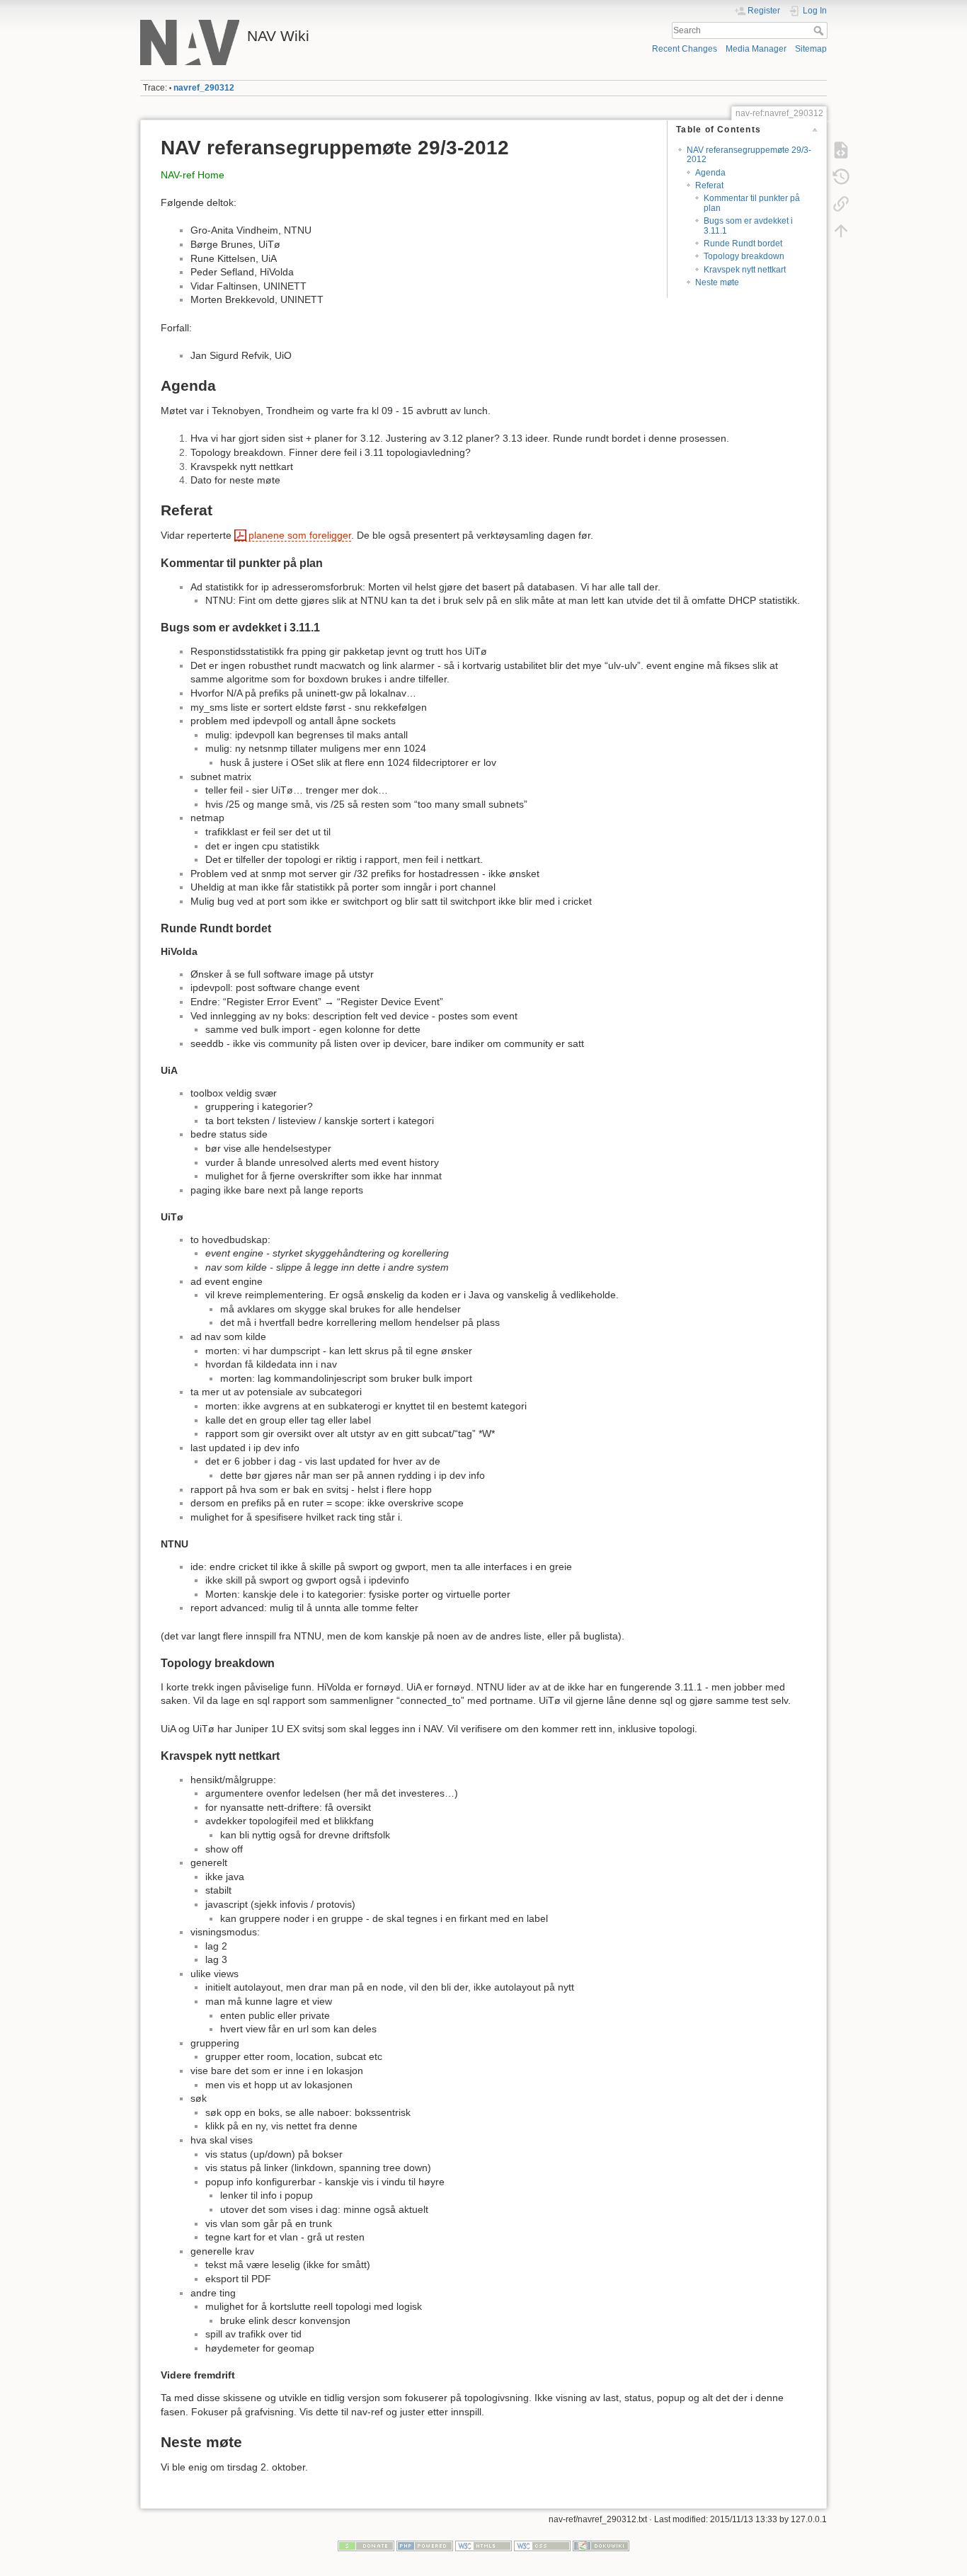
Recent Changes (685, 49)
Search (820, 30)
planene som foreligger (300, 535)
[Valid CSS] (542, 2546)
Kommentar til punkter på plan (752, 203)
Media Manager (756, 49)
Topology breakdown (744, 256)
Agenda (710, 173)
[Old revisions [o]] (841, 177)
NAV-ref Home (193, 175)
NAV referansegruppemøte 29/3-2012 (749, 155)
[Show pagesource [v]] (841, 150)
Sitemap (811, 49)
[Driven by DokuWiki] (601, 2546)
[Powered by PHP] (425, 2546)
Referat (709, 185)
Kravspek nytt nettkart (745, 270)
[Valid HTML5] (483, 2546)
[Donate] (366, 2546)
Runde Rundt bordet (743, 244)
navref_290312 (204, 88)
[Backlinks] (841, 204)
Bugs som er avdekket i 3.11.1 (748, 225)
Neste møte (717, 282)
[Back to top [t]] (841, 231)
